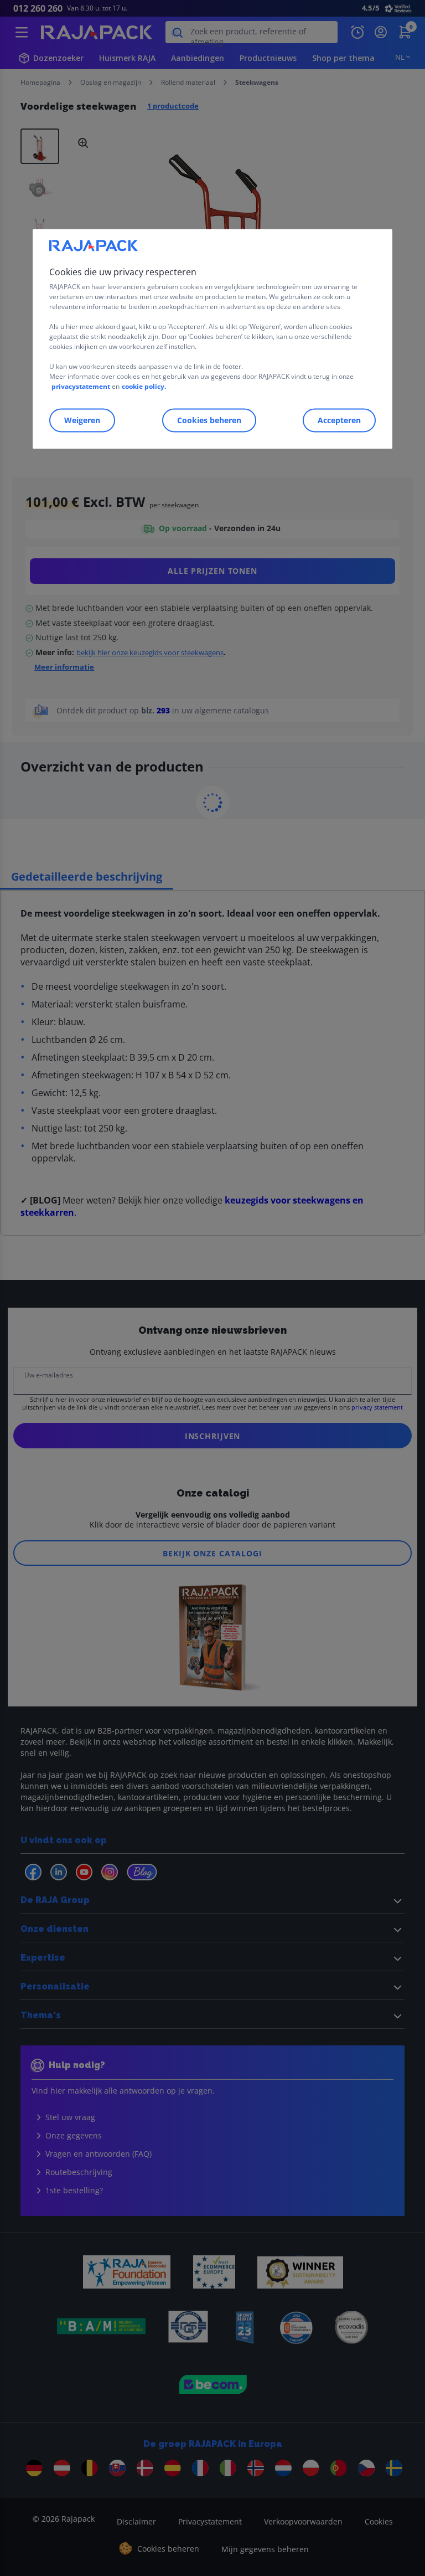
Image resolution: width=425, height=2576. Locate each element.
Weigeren (82, 420)
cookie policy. (144, 386)
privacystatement (81, 386)
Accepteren (339, 420)
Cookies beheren (209, 420)
